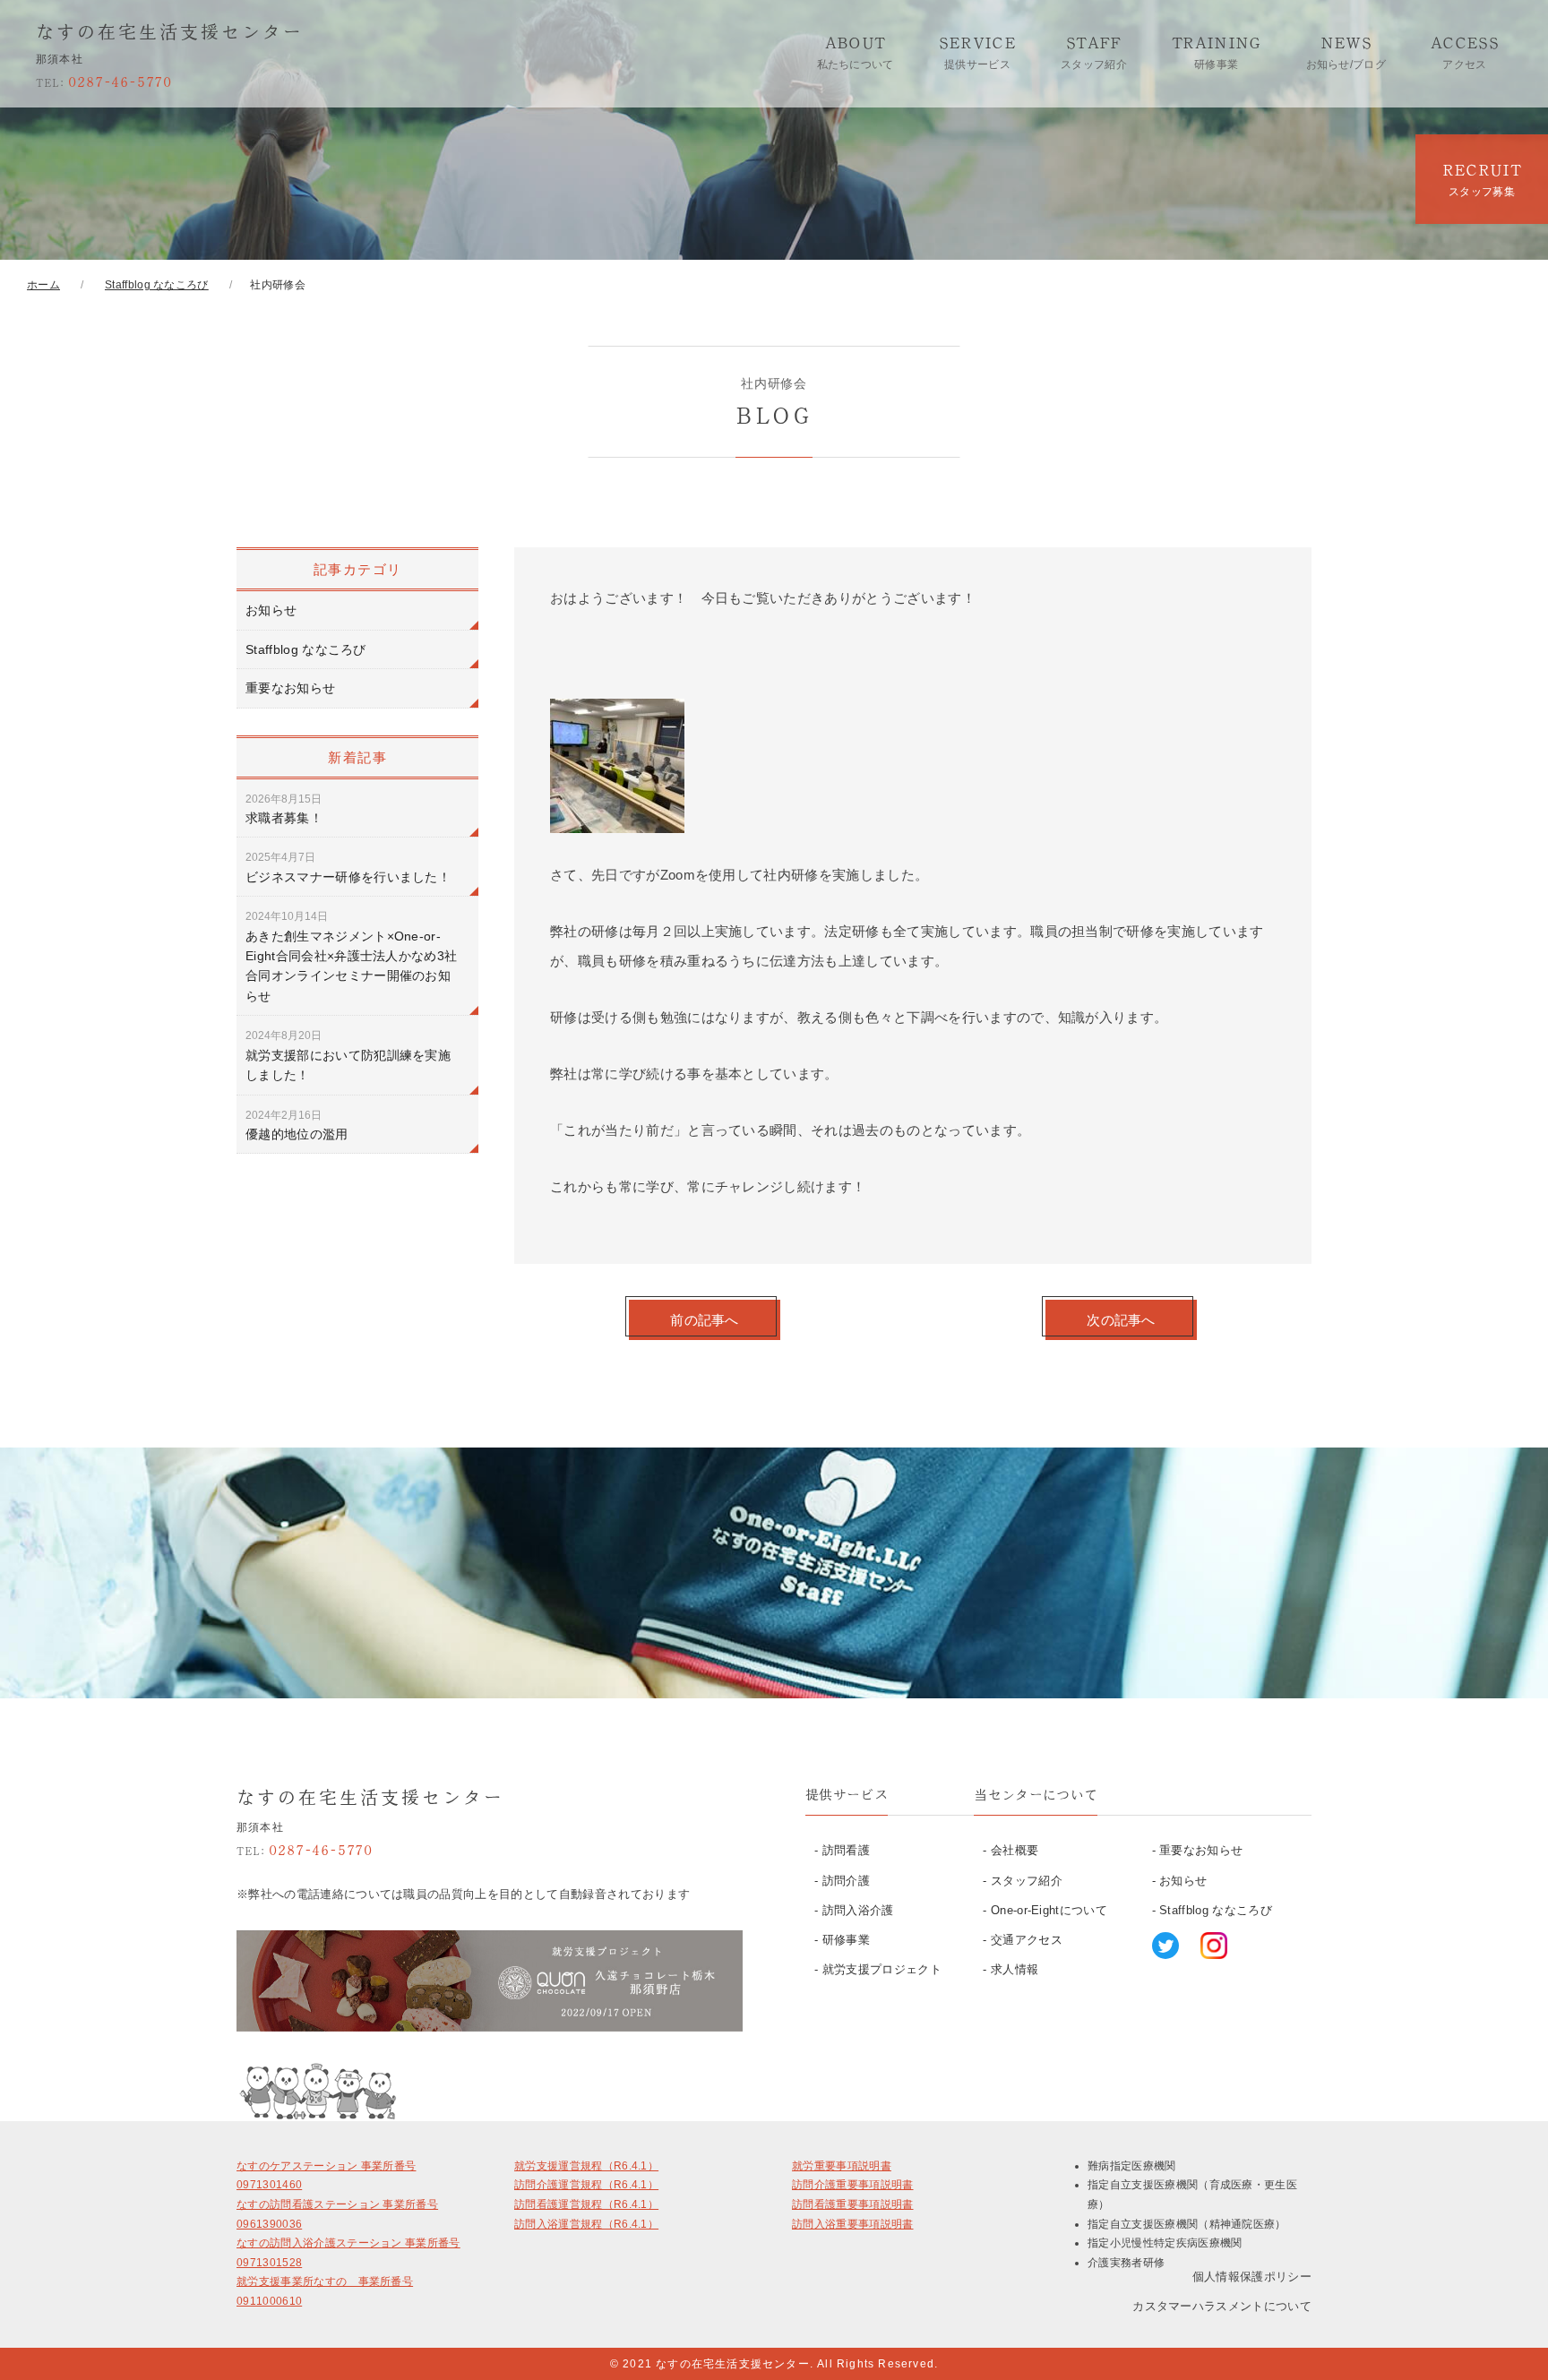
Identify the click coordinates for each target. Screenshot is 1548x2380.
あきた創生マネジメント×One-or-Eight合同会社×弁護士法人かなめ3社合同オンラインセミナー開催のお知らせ (351, 957)
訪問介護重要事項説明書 (853, 2185)
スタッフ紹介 (1027, 1881)
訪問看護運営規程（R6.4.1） (586, 2204)
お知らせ (271, 610)
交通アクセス (1027, 1940)
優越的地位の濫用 (297, 1125)
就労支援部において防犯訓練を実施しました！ (348, 1056)
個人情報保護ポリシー (1252, 2277)
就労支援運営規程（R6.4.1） (586, 2166)
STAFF (1094, 52)
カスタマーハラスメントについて (1222, 2306)
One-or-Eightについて (1049, 1910)
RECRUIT (1482, 180)
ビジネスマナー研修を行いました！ (348, 867)
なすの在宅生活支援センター (170, 31)
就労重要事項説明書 (842, 2166)
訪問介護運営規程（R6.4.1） (586, 2185)
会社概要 (1015, 1850)
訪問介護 (846, 1881)
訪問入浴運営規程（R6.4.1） (586, 2224)
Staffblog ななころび (306, 649)
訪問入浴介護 (858, 1910)
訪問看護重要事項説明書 (853, 2204)
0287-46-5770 (104, 81)
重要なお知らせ (290, 688)
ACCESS (1465, 52)
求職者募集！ (284, 809)
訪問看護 (846, 1850)
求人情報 (1015, 1969)
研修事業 (846, 1940)
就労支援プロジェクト (882, 1969)
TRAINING (1217, 52)
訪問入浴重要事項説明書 (853, 2224)
